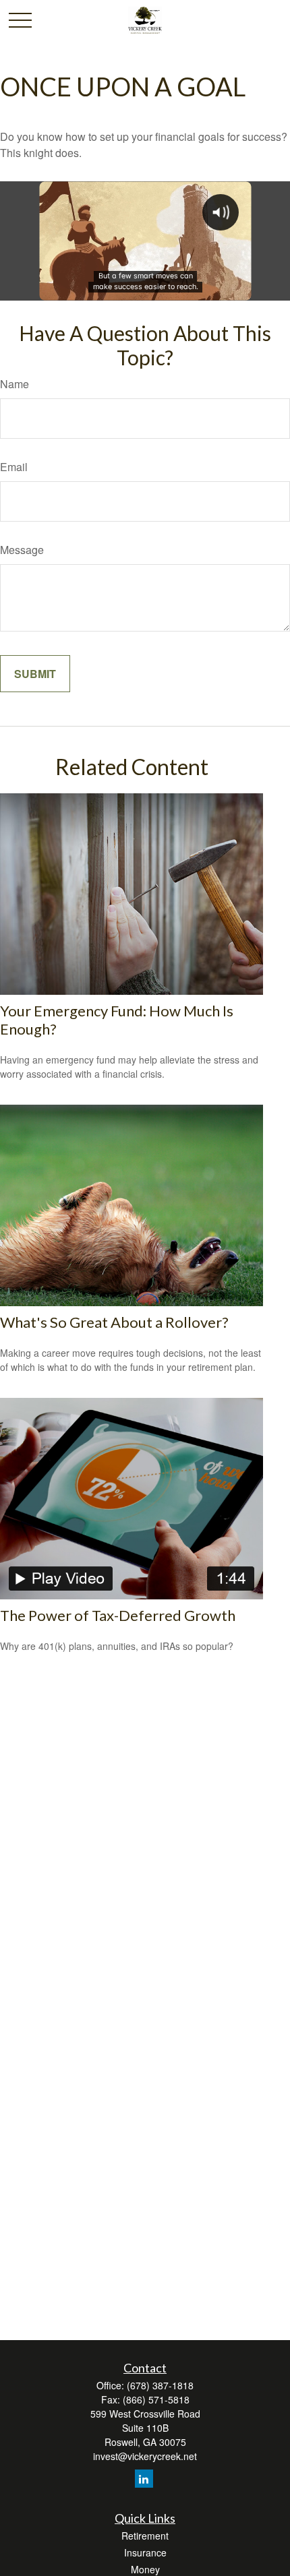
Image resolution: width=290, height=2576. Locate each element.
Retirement (145, 2536)
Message (22, 550)
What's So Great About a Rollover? (114, 1322)
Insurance (145, 2552)
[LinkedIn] (144, 2479)
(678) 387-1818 (160, 2385)
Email (14, 467)
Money (145, 2569)
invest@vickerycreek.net (145, 2456)
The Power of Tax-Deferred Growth (118, 1615)
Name (14, 384)
